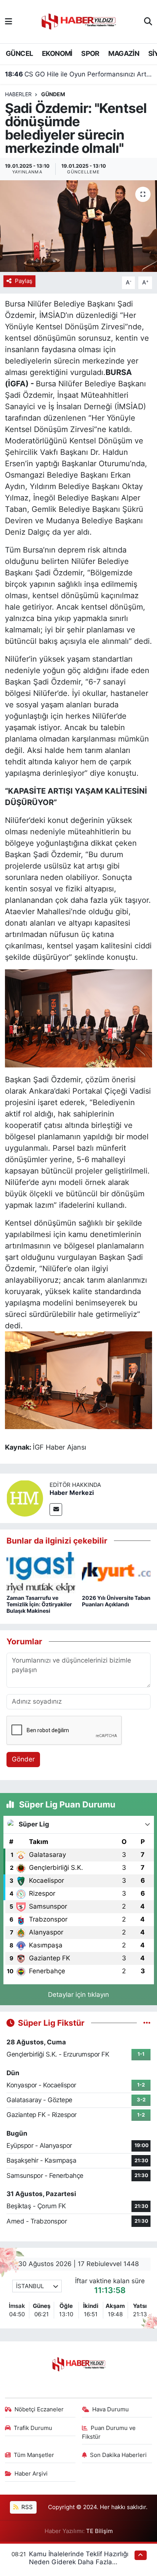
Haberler (18, 94)
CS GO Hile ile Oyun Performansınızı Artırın (79, 74)
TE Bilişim (99, 2531)
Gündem (53, 94)
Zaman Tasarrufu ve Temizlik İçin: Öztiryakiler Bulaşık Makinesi (39, 1604)
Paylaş (24, 281)
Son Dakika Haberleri (118, 2455)
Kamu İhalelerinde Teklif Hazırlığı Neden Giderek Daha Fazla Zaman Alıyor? (79, 2562)
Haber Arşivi (31, 2474)
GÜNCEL (19, 53)
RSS (26, 2507)
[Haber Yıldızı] (78, 21)
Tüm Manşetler (34, 2455)
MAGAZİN (124, 53)
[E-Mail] (56, 1510)
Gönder (23, 1759)
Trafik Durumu (33, 2428)
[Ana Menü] (9, 21)
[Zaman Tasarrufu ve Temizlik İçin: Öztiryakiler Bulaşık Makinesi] (41, 1572)
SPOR (90, 53)
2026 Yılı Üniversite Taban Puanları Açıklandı (116, 1601)
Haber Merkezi (72, 1493)
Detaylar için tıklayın (78, 1995)
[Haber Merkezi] (25, 1498)
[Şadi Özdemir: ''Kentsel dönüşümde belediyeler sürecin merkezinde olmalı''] (78, 226)
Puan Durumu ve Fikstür (109, 2432)
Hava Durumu (111, 2409)
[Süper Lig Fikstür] (147, 2023)
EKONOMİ (57, 53)
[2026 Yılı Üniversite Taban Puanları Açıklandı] (116, 1572)
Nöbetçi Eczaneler (39, 2409)
